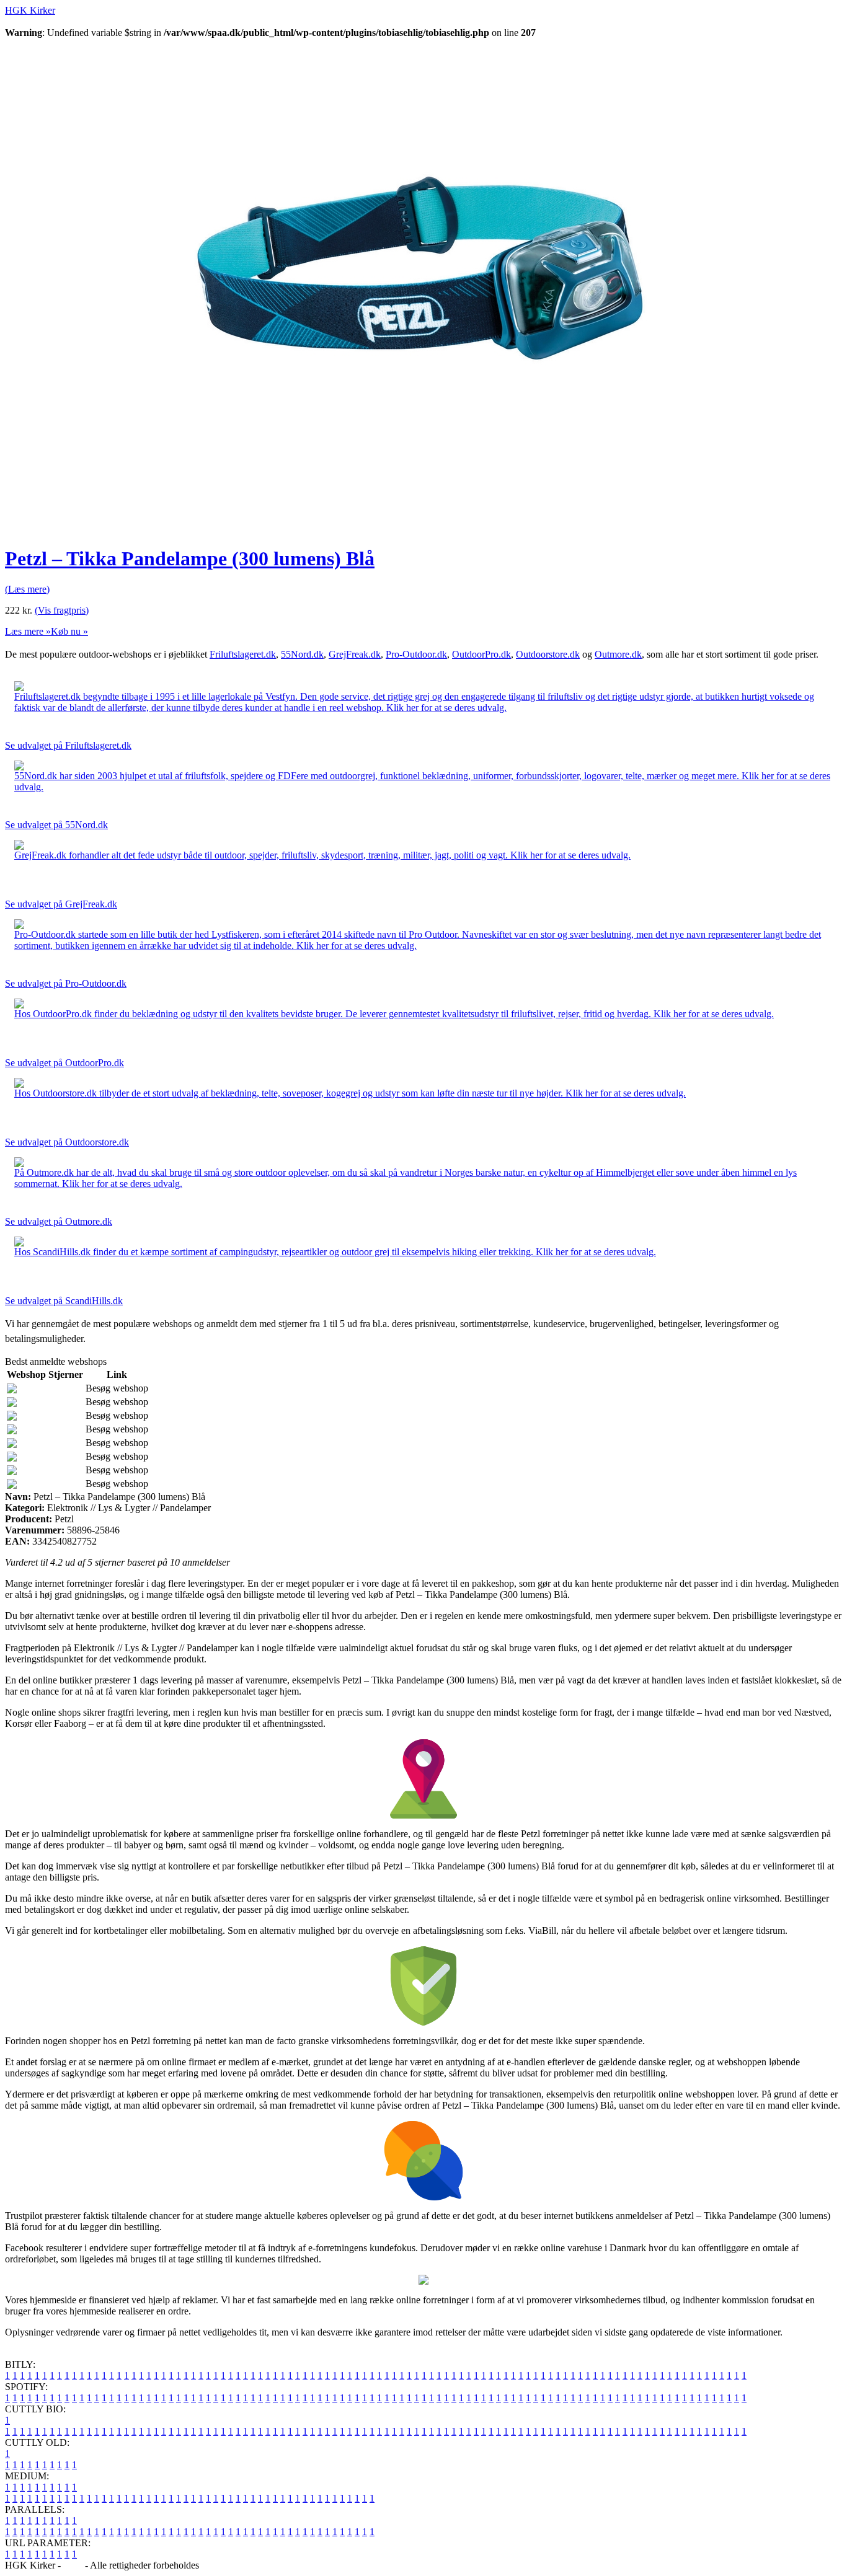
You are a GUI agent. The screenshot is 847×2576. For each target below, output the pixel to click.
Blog (73, 2565)
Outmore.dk (618, 654)
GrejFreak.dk (355, 654)
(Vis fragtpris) (62, 610)
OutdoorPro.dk (481, 654)
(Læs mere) (27, 589)
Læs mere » (28, 631)
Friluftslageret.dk (243, 654)
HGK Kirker (30, 10)
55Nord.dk (302, 654)
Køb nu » (69, 631)
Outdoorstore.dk (548, 654)
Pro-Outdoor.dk (416, 654)
